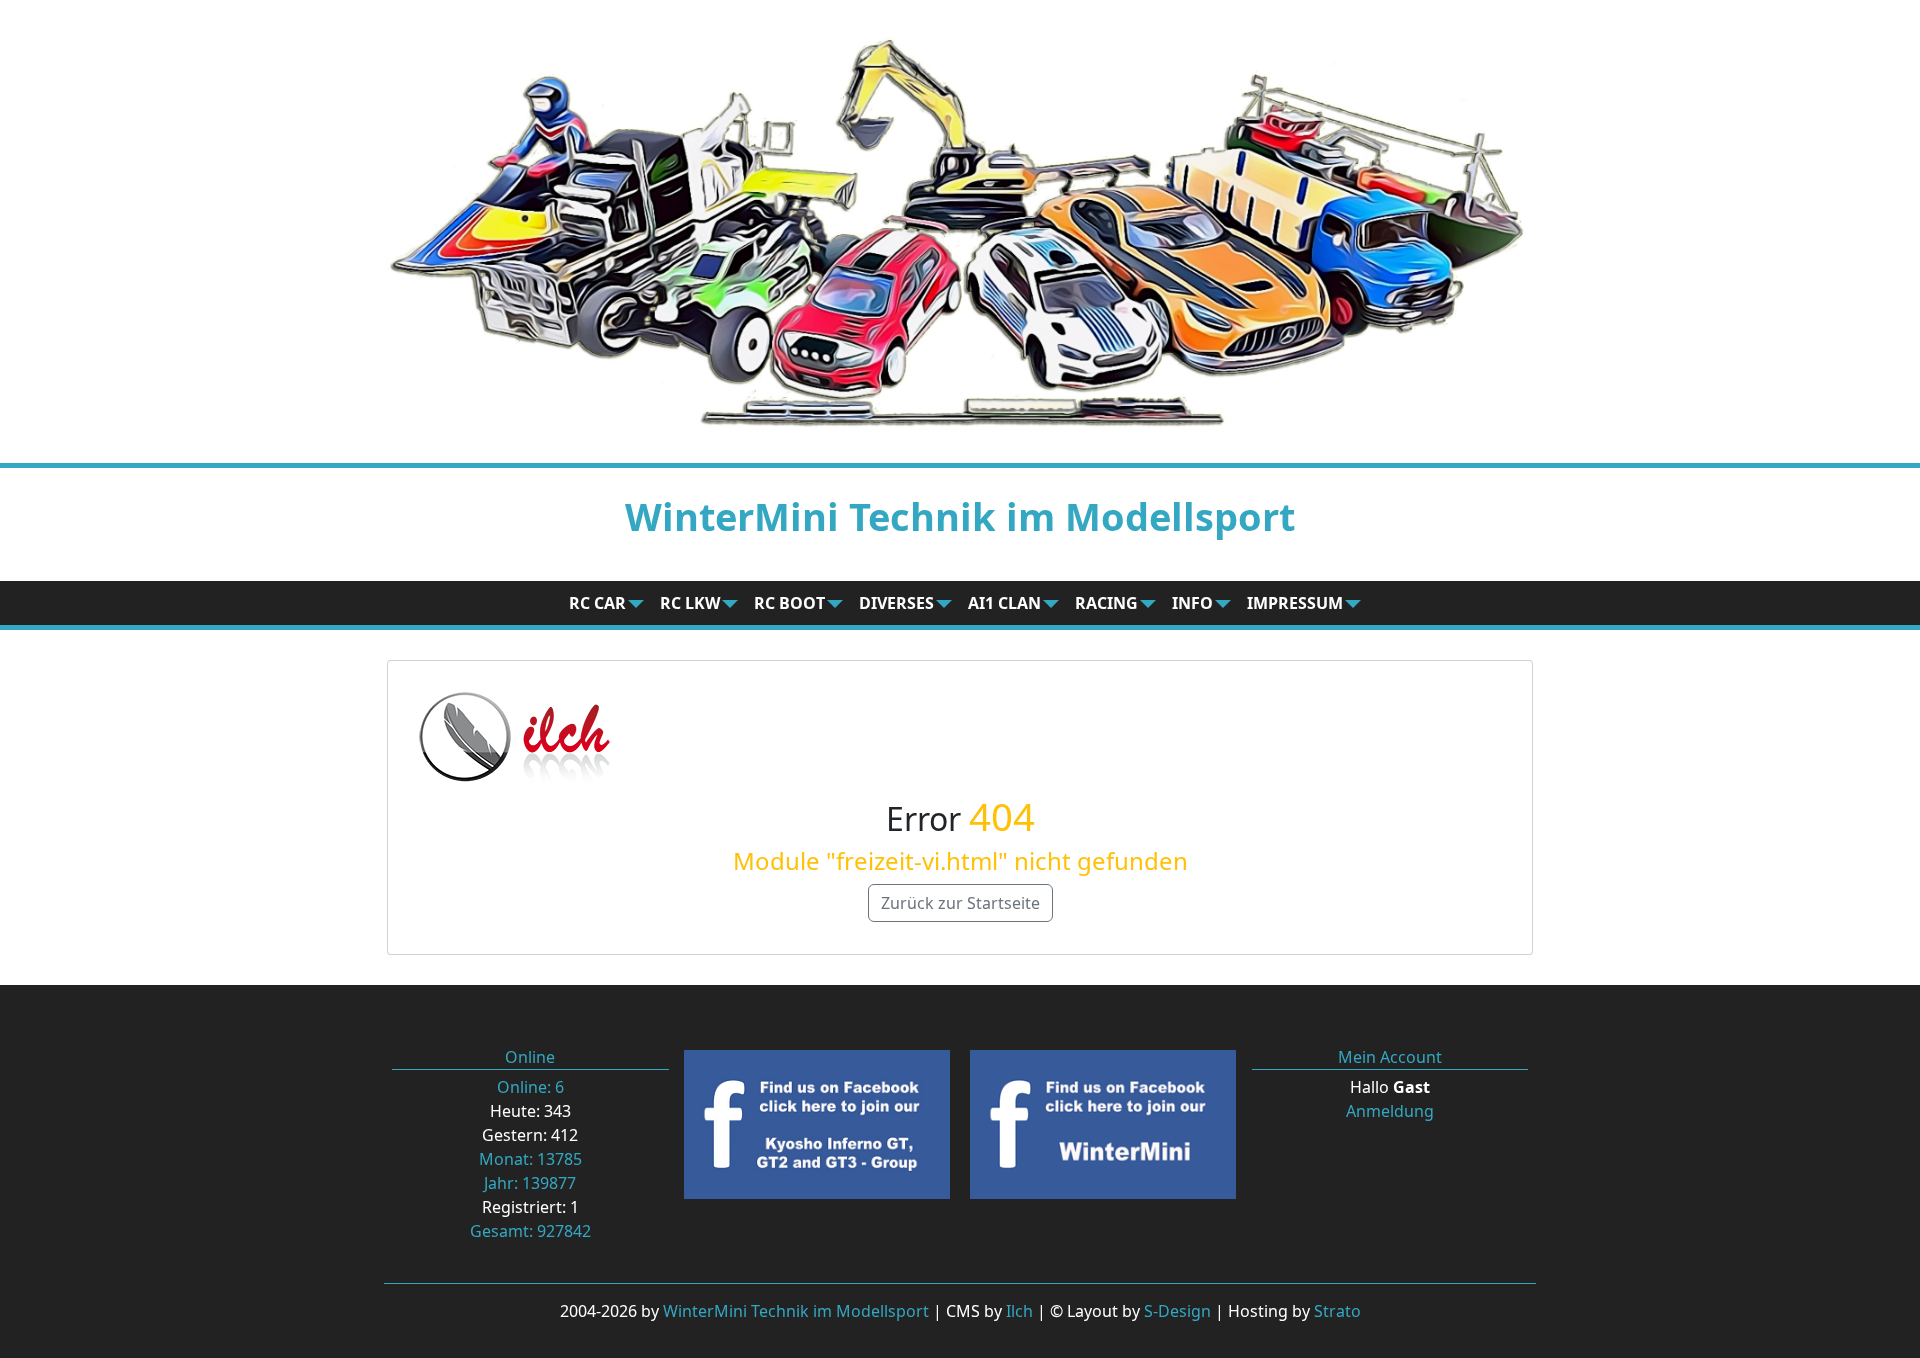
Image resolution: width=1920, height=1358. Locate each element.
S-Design (1177, 1311)
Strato (1337, 1311)
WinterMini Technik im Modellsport (796, 1311)
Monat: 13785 (530, 1159)
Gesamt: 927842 (530, 1231)
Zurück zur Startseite (960, 903)
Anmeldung (1390, 1111)
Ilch (1019, 1311)
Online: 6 (530, 1087)
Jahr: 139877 (530, 1183)
